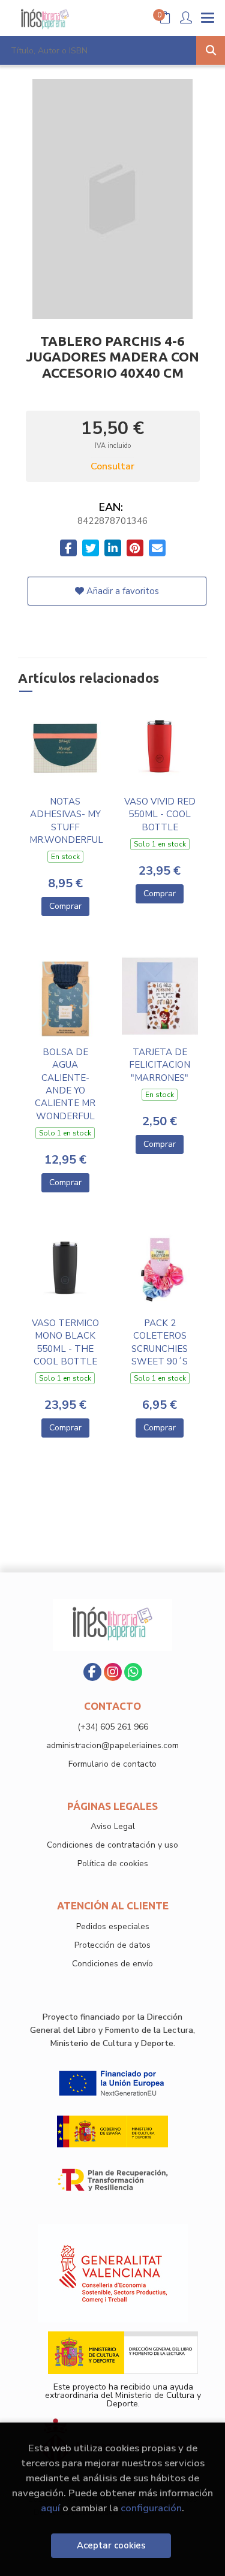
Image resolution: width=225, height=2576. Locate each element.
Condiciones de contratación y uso (112, 1845)
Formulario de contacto (112, 1764)
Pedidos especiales (113, 1926)
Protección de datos (112, 1945)
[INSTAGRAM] (113, 1672)
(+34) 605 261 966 (113, 1727)
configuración (151, 2508)
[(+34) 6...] (133, 1672)
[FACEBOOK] (92, 1672)
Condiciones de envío (112, 1964)
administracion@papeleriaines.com (112, 1745)
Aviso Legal (113, 1826)
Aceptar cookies (111, 2545)
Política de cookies (113, 1864)
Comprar (65, 906)
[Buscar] (211, 50)
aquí (50, 2508)
